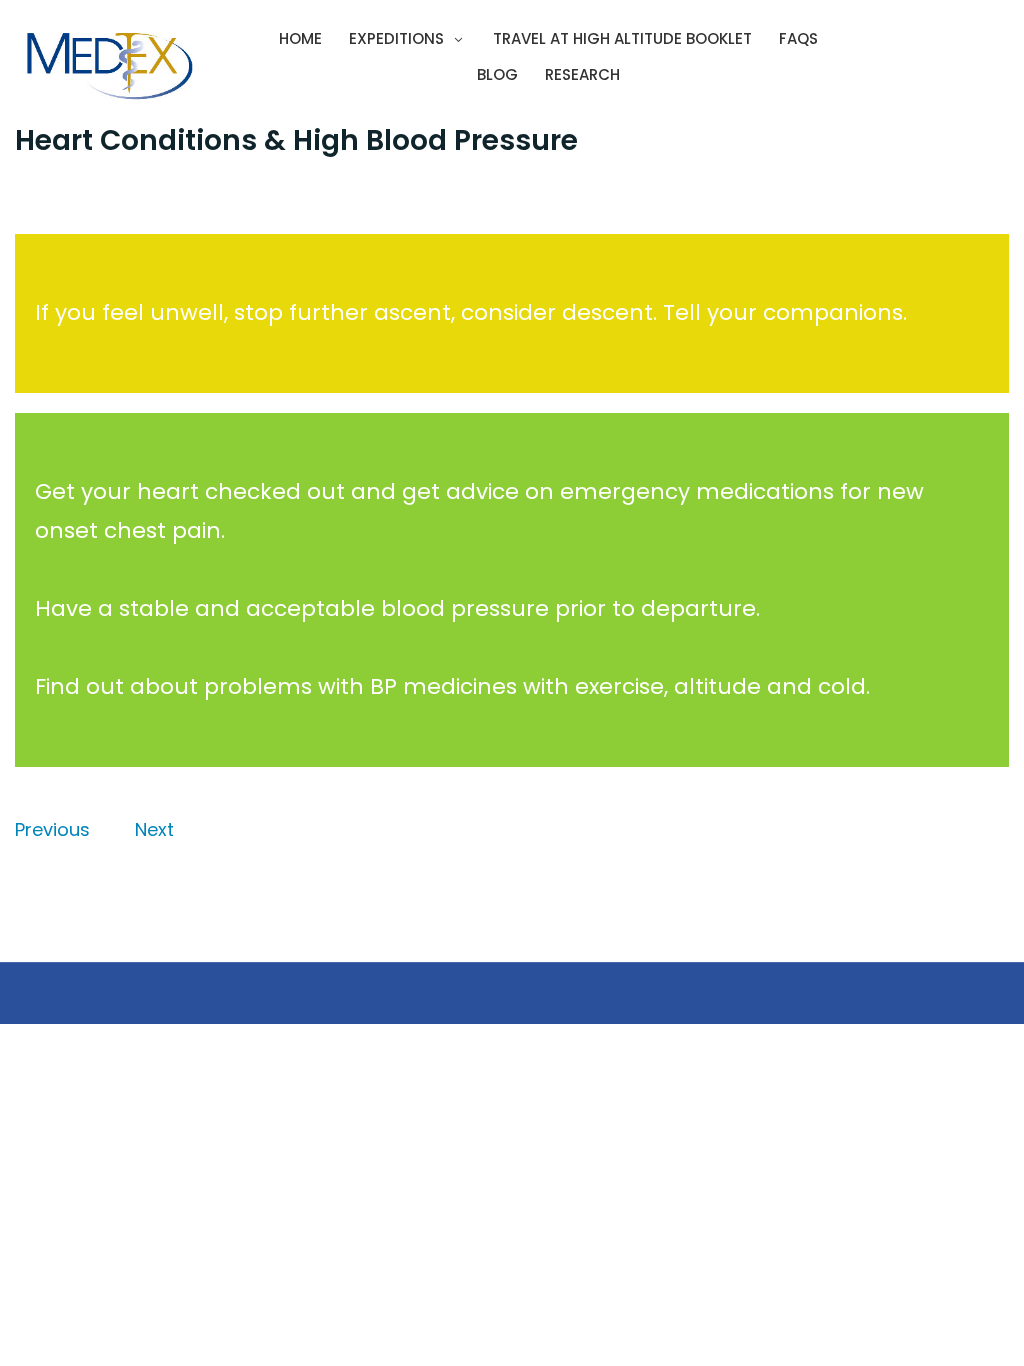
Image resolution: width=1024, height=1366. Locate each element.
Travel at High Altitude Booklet (622, 38)
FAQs (798, 38)
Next (154, 829)
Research (582, 74)
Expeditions (396, 38)
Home (300, 38)
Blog (497, 74)
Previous (52, 829)
